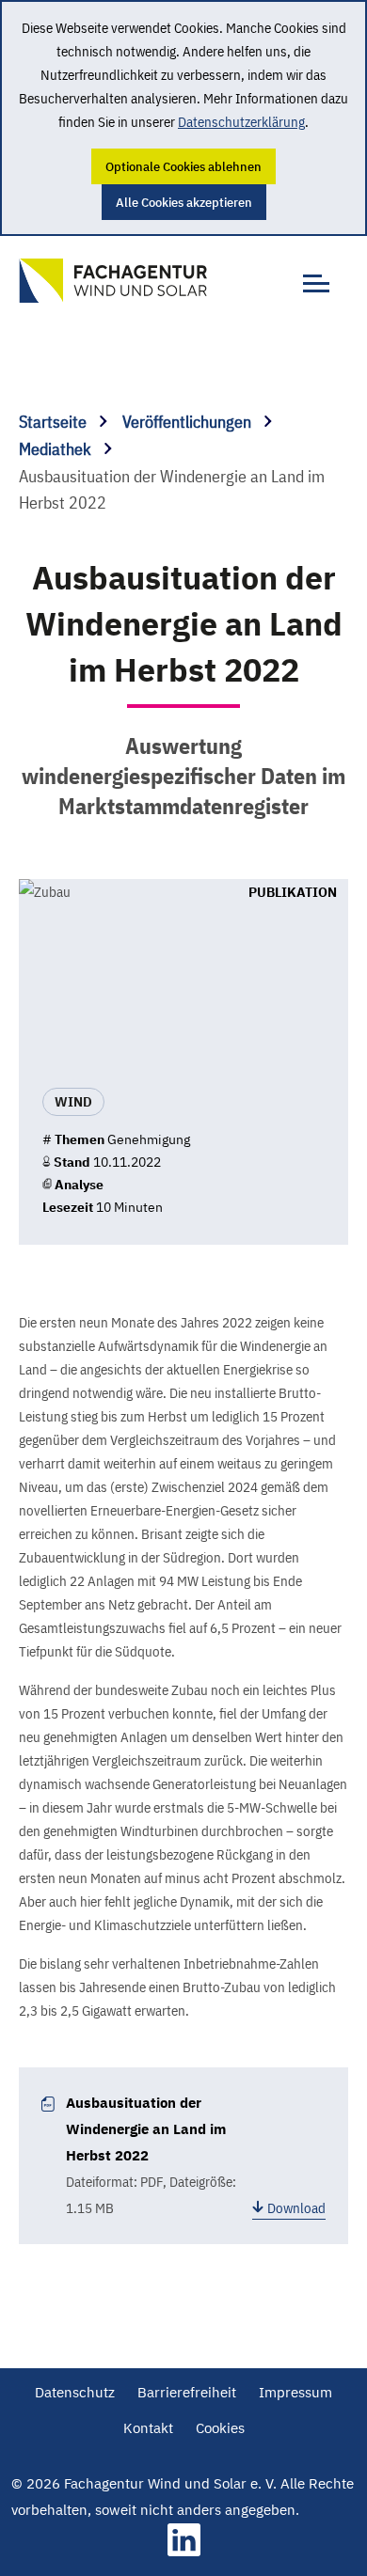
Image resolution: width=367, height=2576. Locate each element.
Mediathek (57, 449)
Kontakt (148, 2428)
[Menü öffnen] (311, 273)
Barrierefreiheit (187, 2392)
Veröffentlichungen (189, 422)
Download (296, 2208)
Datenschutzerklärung (241, 122)
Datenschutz (75, 2392)
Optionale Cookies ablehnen (183, 166)
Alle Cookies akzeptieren (184, 202)
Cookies (220, 2428)
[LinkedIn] (184, 2551)
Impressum (295, 2392)
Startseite (55, 422)
